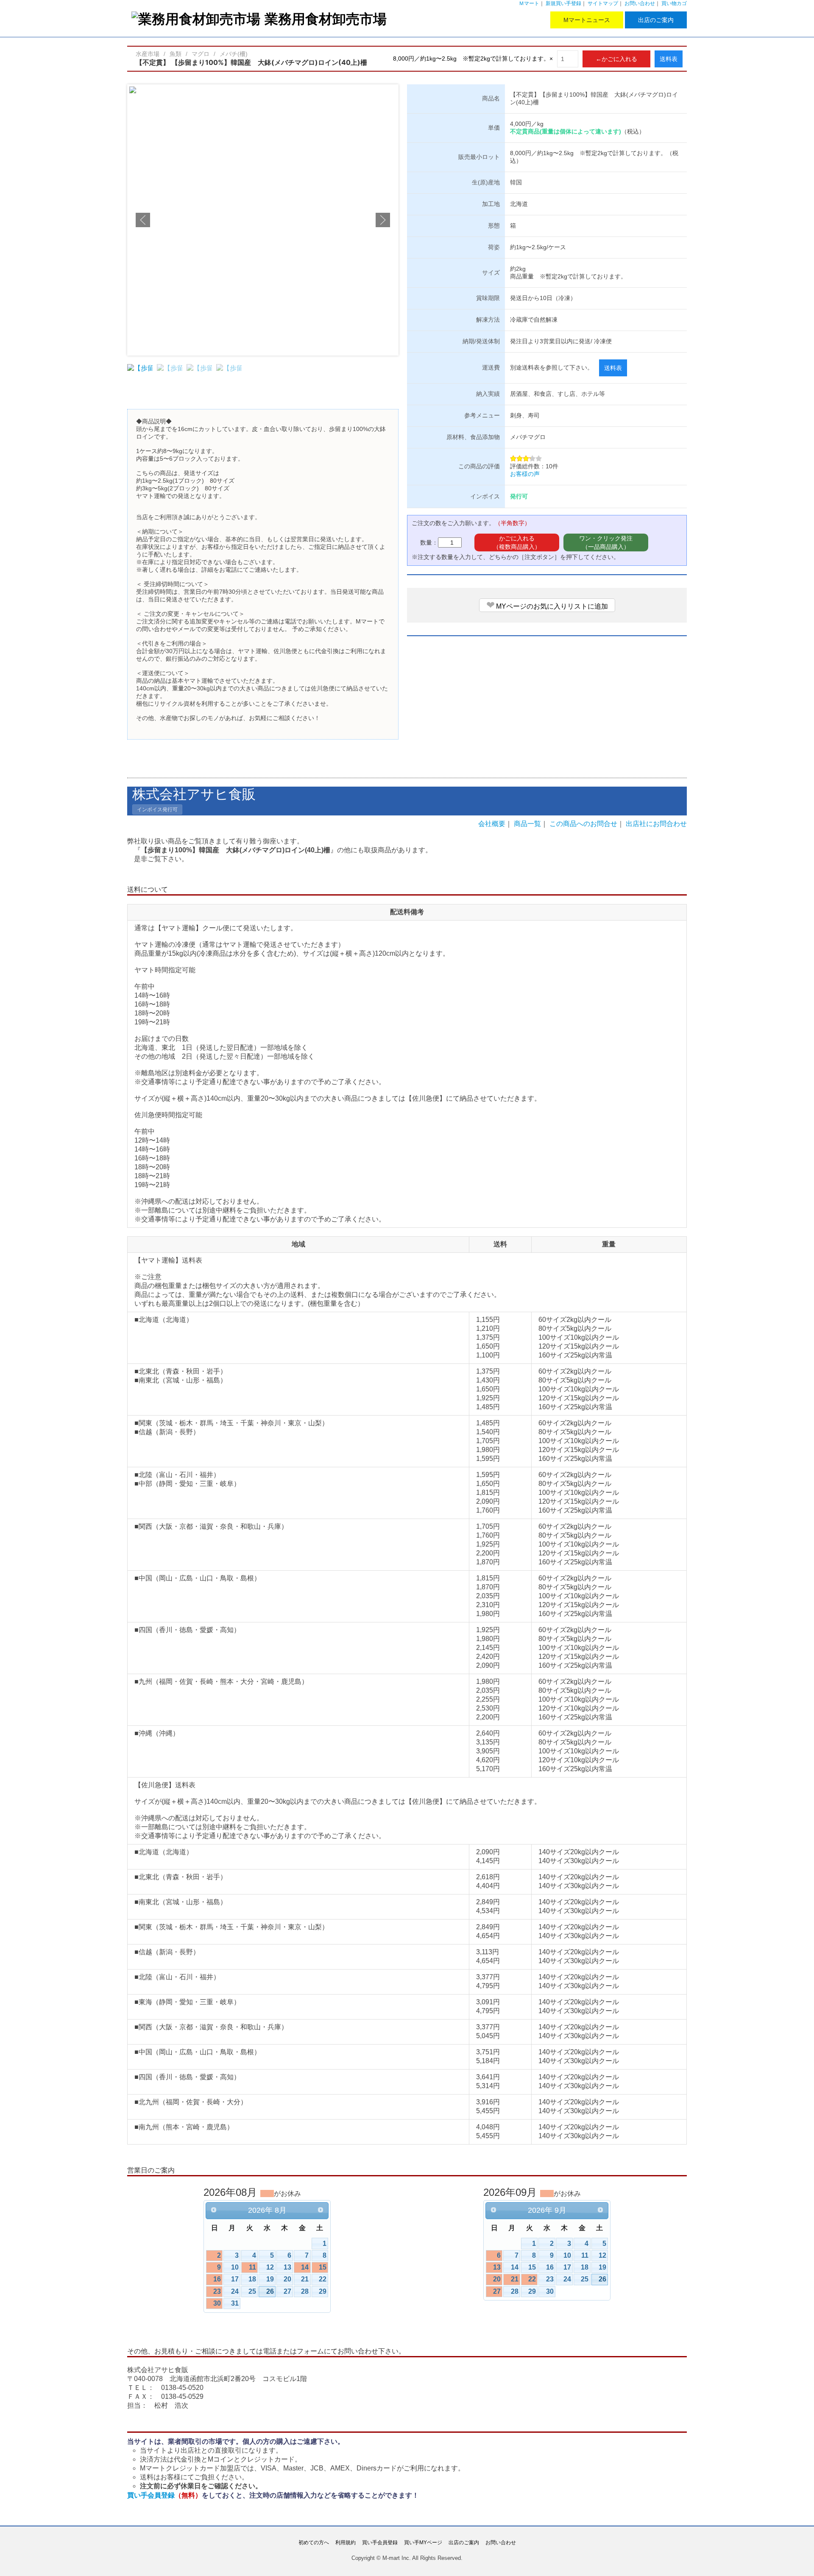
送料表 (669, 59)
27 (287, 2291)
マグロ (201, 54)
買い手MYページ (423, 2543)
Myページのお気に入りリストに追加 (547, 605)
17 (235, 2279)
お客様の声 (525, 474)
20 (287, 2279)
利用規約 (346, 2543)
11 (252, 2267)
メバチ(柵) (234, 54)
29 (323, 2291)
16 (217, 2279)
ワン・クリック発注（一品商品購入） (606, 542)
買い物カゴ (674, 3)
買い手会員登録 (164, 2495)
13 (287, 2267)
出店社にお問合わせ (656, 824)
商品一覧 (527, 824)
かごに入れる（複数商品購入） (517, 542)
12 (270, 2267)
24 (235, 2291)
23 (217, 2291)
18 (252, 2279)
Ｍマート (529, 3)
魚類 (176, 54)
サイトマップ (603, 3)
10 (235, 2267)
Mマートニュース (587, 20)
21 (305, 2279)
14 (305, 2267)
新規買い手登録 (563, 3)
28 (305, 2291)
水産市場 (148, 54)
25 (252, 2291)
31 (235, 2303)
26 (270, 2291)
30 (217, 2303)
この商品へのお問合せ (583, 824)
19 (270, 2279)
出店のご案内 (656, 20)
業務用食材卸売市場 (326, 19)
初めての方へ (314, 2543)
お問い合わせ (640, 3)
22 (323, 2279)
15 (323, 2267)
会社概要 (492, 824)
